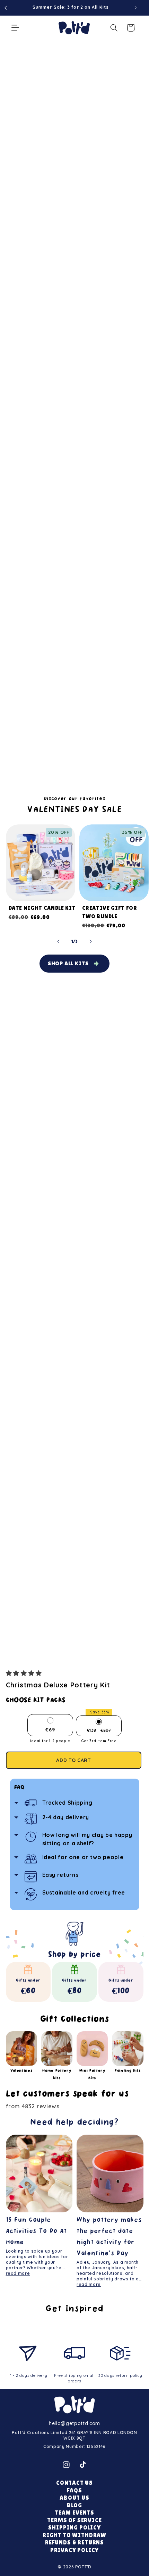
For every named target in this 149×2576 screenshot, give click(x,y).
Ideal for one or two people (83, 1857)
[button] (25, 1673)
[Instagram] (66, 2465)
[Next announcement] (136, 8)
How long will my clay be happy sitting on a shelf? (87, 1839)
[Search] (114, 28)
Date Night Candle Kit (42, 908)
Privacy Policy (75, 2550)
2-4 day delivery (66, 1817)
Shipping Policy (74, 2528)
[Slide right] (90, 941)
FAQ (19, 1787)
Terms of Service (74, 2520)
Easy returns (60, 1875)
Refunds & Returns (74, 2543)
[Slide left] (59, 941)
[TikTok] (83, 2465)
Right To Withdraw (74, 2535)
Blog (74, 2505)
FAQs (74, 2490)
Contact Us (74, 2483)
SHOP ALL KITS (68, 963)
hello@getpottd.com (74, 2423)
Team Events (74, 2513)
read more (18, 2273)
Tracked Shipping (68, 1803)
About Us (74, 2498)
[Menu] (15, 28)
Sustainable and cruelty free (84, 1892)
